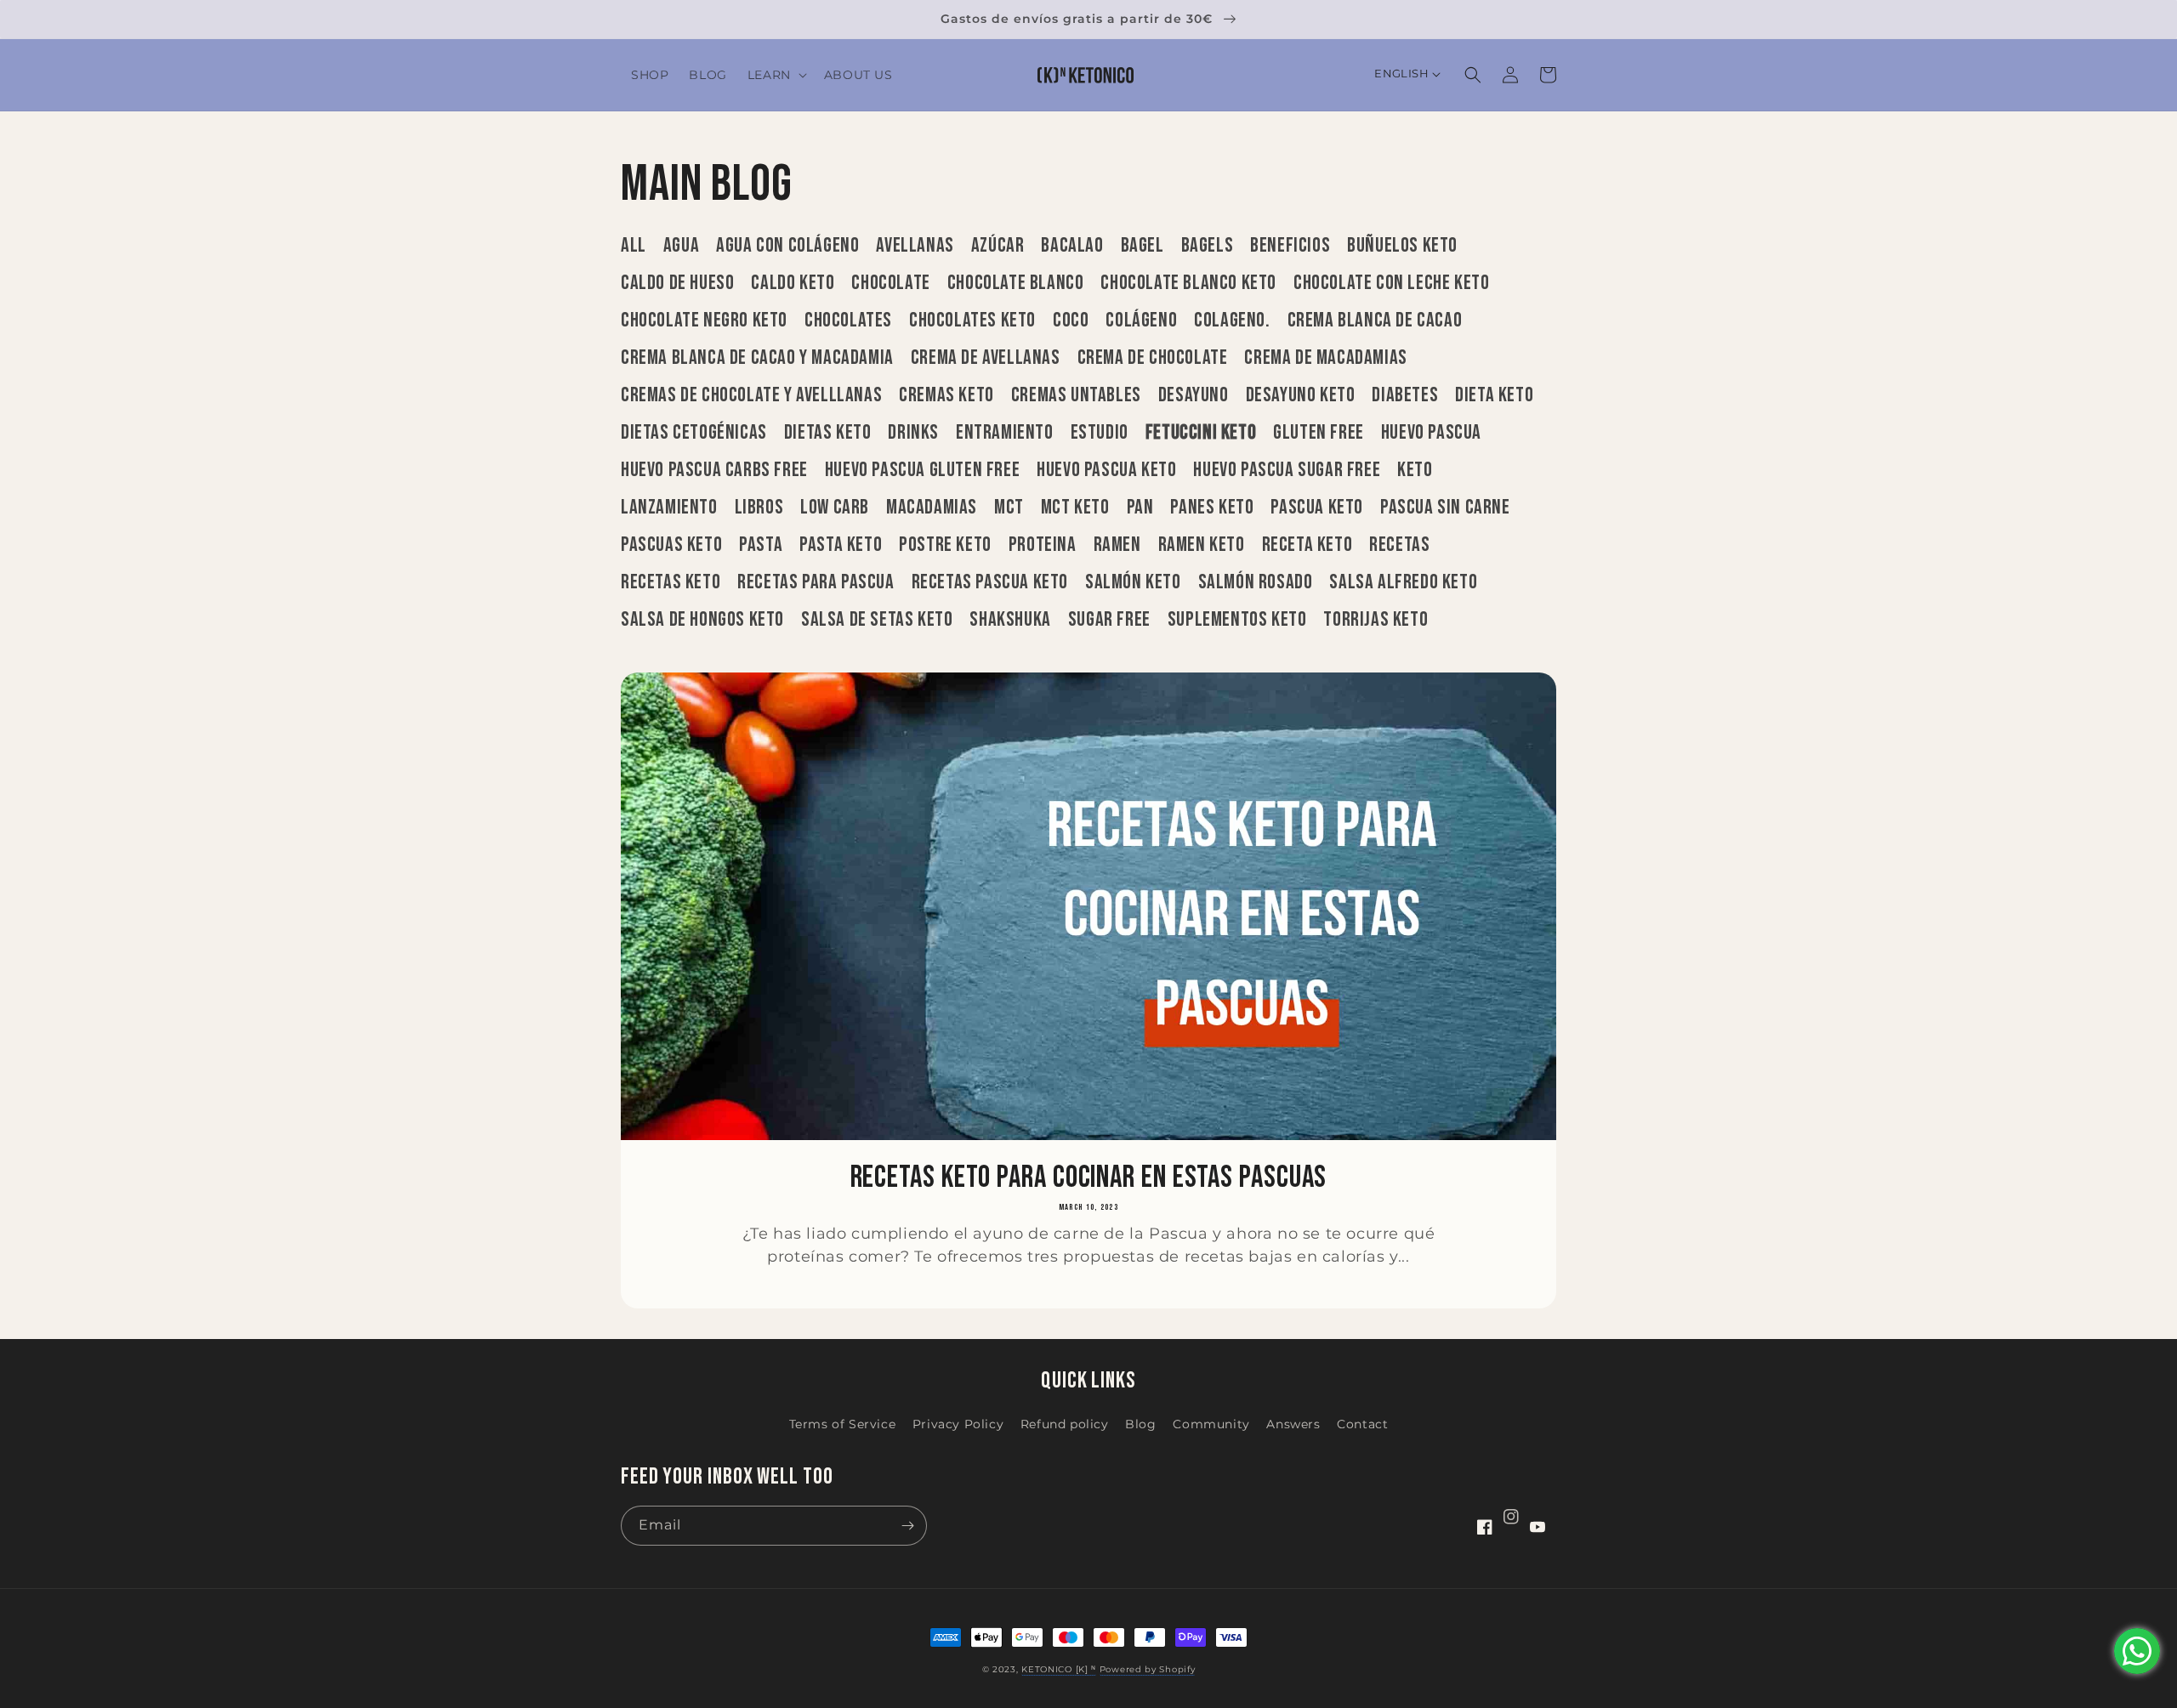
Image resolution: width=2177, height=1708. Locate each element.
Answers (1293, 1424)
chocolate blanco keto (1188, 283)
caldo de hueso (677, 283)
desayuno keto (1301, 395)
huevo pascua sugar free (1287, 470)
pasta (761, 545)
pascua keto (1317, 508)
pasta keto (841, 545)
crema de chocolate (1153, 358)
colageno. (1232, 321)
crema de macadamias (1325, 358)
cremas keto (946, 395)
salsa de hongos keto (702, 620)
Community (1211, 1424)
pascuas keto (671, 545)
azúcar (998, 246)
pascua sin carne (1445, 508)
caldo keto (793, 283)
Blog (1140, 1424)
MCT (1009, 508)
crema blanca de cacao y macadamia (757, 358)
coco (1071, 321)
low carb (835, 508)
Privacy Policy (958, 1424)
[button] (776, 75)
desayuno (1194, 395)
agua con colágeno (787, 246)
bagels (1208, 246)
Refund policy (1065, 1424)
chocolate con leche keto (1391, 283)
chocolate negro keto (704, 321)
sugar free (1109, 620)
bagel (1142, 246)
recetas (1399, 545)
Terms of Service (843, 1424)
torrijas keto (1376, 620)
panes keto (1212, 508)
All (634, 246)
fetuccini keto (1201, 433)
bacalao (1072, 246)
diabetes (1405, 395)
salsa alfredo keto (1403, 582)
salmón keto (1133, 582)
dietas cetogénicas (694, 433)
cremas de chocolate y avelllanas (751, 395)
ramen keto (1202, 545)
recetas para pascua (816, 582)
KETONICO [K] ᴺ (1059, 1669)
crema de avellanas (986, 358)
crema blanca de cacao (1375, 321)
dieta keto (1494, 395)
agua (681, 246)
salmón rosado (1256, 582)
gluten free (1319, 433)
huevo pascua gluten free (922, 470)
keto (1415, 470)
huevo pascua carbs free (714, 470)
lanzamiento (669, 508)
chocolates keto (972, 321)
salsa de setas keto (877, 620)
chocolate (890, 283)
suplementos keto (1237, 620)
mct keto (1075, 508)
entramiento (1005, 433)
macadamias (932, 508)
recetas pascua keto (990, 582)
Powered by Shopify (1148, 1669)
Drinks (913, 433)
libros (759, 508)
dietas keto (828, 433)
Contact (1362, 1424)
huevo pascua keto (1106, 470)
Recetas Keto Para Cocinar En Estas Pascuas (1089, 1178)
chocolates (848, 321)
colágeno (1141, 321)
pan (1140, 508)
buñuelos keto (1402, 246)
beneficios (1290, 246)
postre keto (945, 545)
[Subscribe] (907, 1526)
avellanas (915, 246)
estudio (1100, 433)
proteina (1043, 545)
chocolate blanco (1016, 283)
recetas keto (671, 582)
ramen (1117, 545)
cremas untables (1076, 395)
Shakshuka (1010, 620)
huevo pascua (1431, 433)
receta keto (1307, 545)
